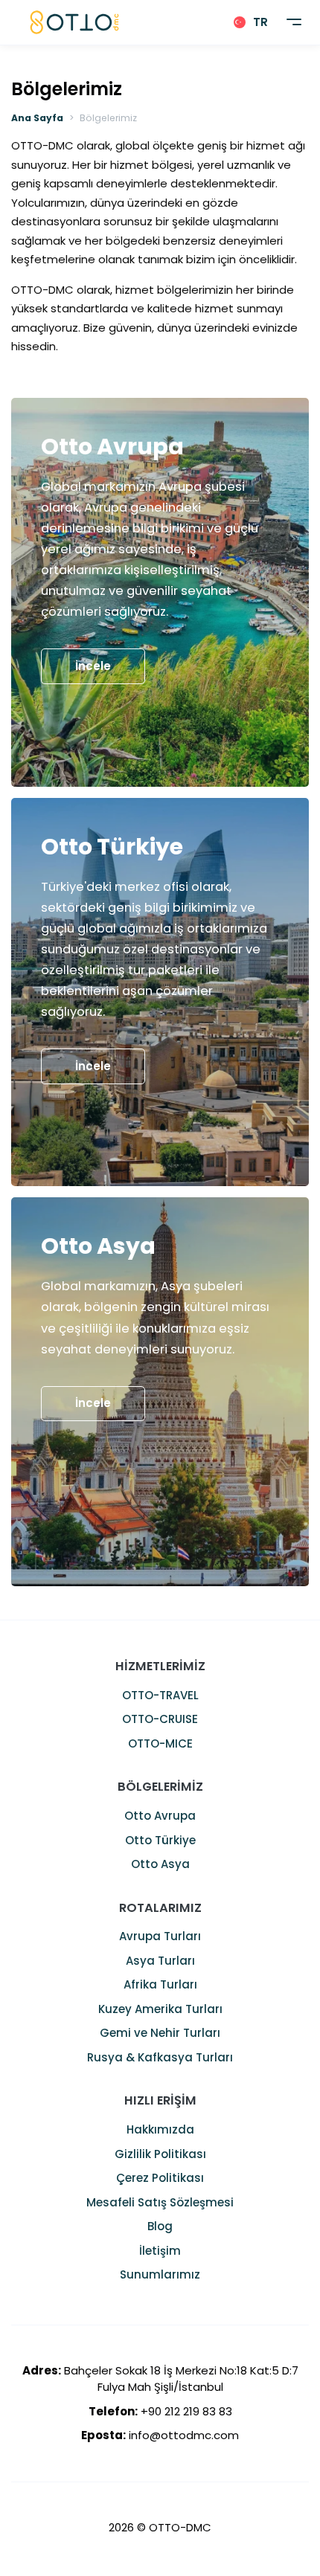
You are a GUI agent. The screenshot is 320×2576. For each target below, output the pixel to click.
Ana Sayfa (37, 118)
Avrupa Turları (160, 1936)
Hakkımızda (160, 2129)
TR (260, 22)
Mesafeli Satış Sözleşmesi (160, 2202)
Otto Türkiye (160, 1840)
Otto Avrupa (160, 1816)
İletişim (160, 2251)
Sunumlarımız (160, 2274)
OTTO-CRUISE (160, 1719)
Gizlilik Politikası (160, 2154)
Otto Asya (160, 1864)
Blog (160, 2226)
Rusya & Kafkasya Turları (160, 2057)
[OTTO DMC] (74, 22)
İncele (93, 666)
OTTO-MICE (160, 1743)
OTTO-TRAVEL (160, 1695)
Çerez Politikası (160, 2178)
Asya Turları (160, 1961)
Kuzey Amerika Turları (160, 2009)
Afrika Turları (160, 1984)
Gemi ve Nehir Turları (160, 2033)
